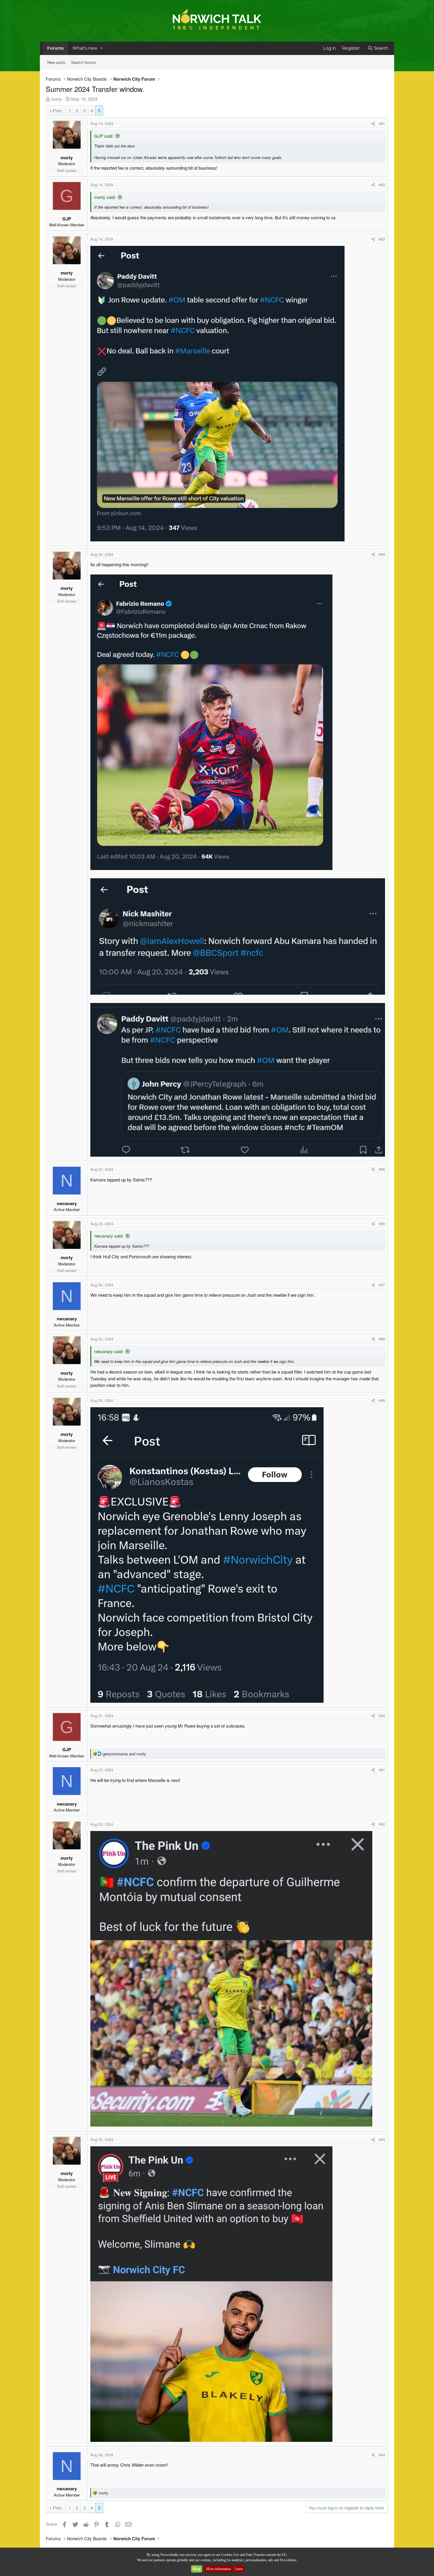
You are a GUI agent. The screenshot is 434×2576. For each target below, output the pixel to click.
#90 (382, 1716)
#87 (382, 1285)
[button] (102, 48)
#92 (382, 1824)
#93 (382, 2139)
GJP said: (104, 136)
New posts (56, 62)
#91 (382, 1770)
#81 (382, 123)
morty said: (105, 197)
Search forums (84, 62)
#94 (382, 2455)
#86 (382, 1224)
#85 (382, 1169)
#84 (382, 554)
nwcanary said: (109, 1236)
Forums (56, 48)
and (124, 1754)
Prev (57, 110)
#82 (382, 185)
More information (218, 2569)
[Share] (373, 124)
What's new (85, 48)
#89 (382, 1400)
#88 (382, 1339)
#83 (382, 239)
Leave (239, 2569)
